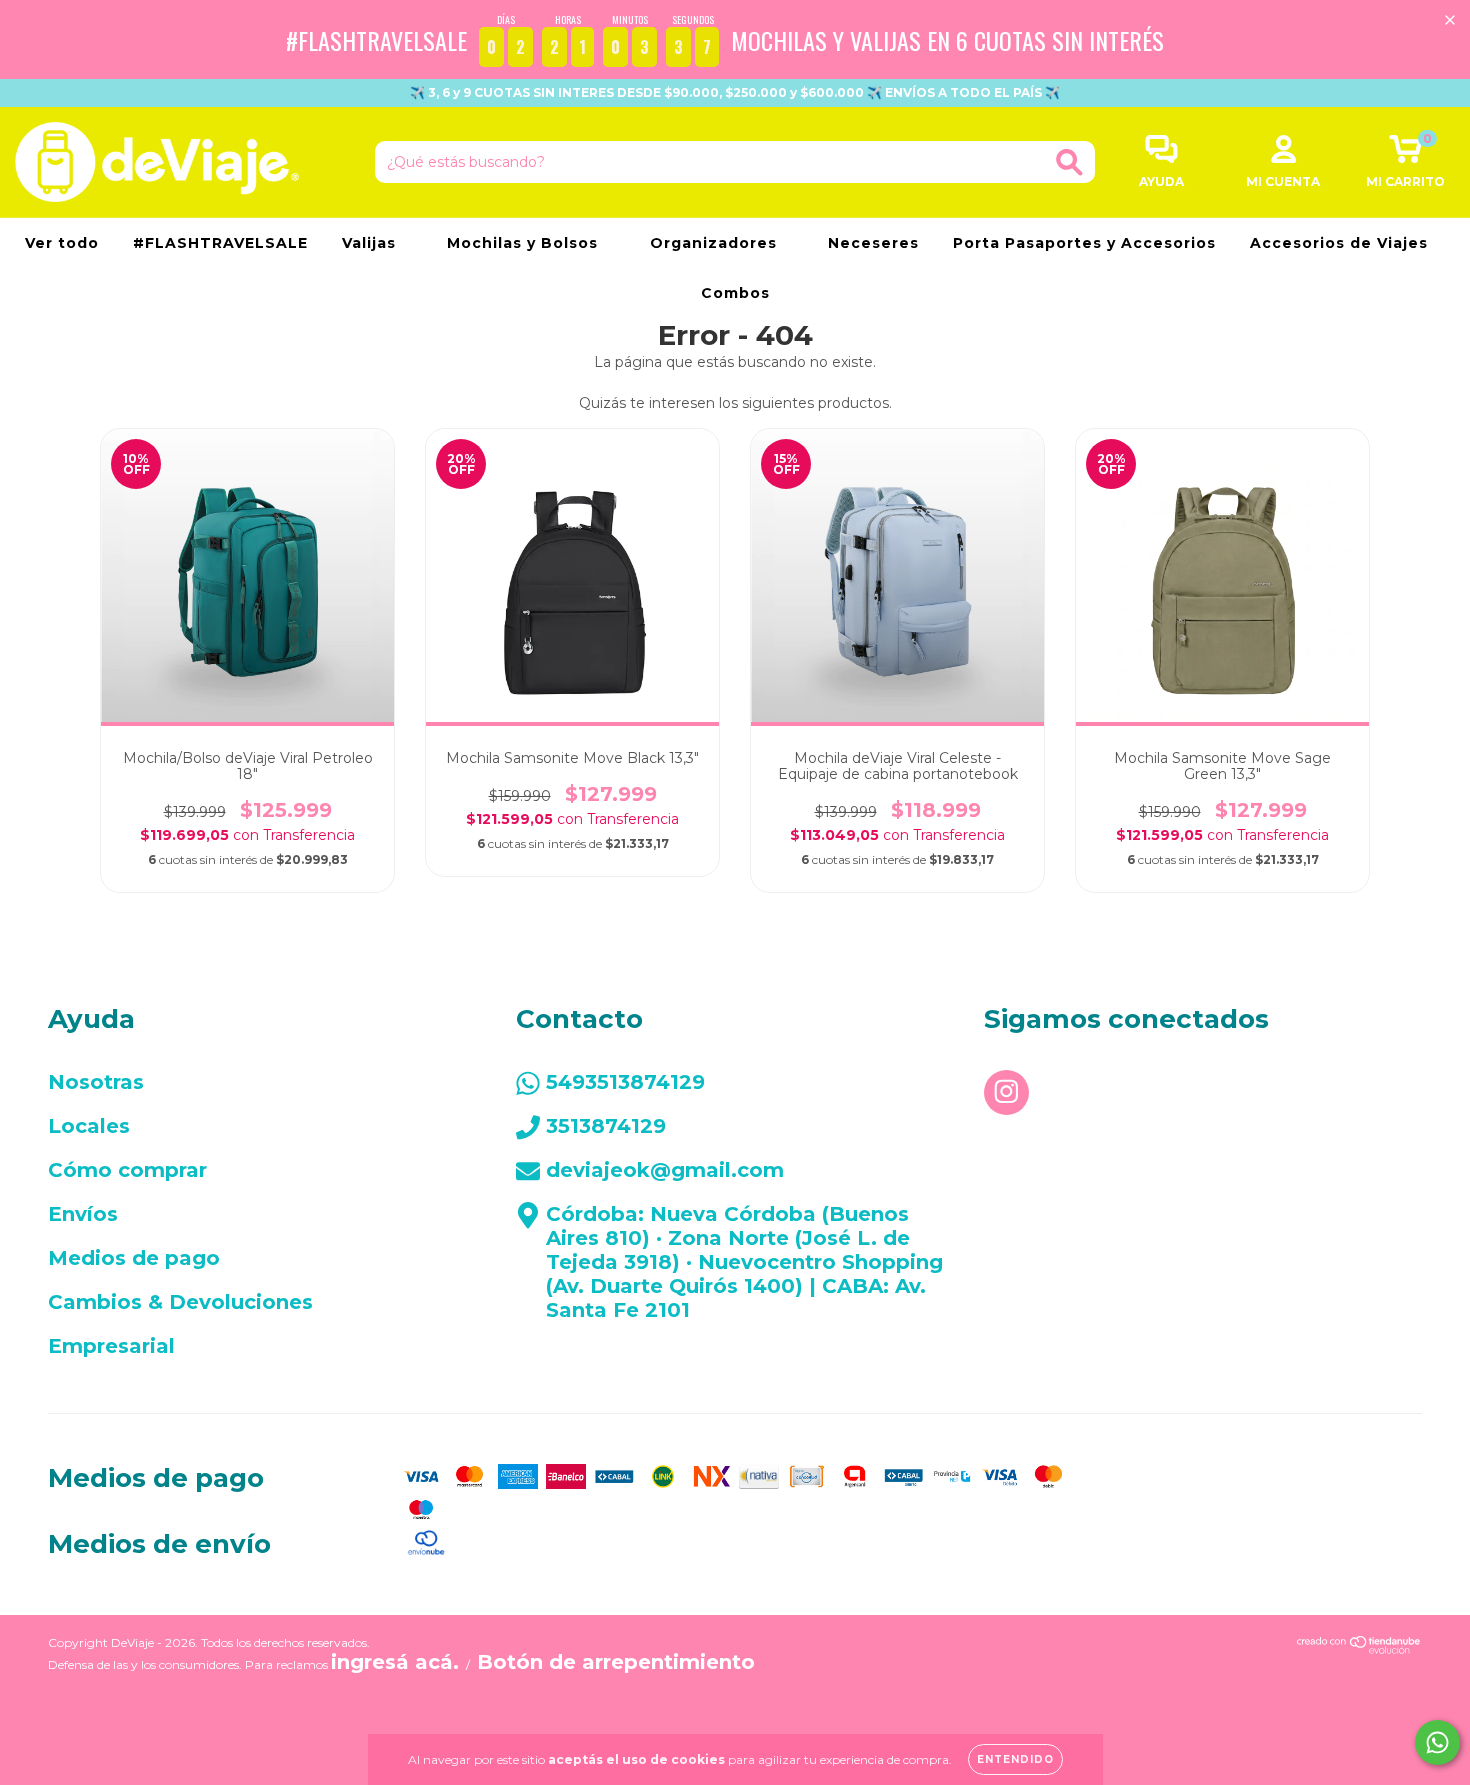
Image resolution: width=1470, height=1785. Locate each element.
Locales (89, 1126)
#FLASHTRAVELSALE (220, 243)
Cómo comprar (127, 1170)
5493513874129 (625, 1082)
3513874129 (606, 1126)
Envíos (83, 1214)
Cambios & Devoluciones (180, 1302)
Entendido (1015, 1759)
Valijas (371, 243)
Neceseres (873, 243)
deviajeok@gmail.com (665, 1170)
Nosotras (96, 1082)
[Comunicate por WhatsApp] (1437, 1742)
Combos (735, 293)
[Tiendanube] (1359, 1647)
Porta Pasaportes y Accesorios (1084, 243)
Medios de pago (134, 1258)
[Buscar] (1069, 162)
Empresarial (111, 1346)
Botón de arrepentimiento (616, 1662)
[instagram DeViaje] (1006, 1092)
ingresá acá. (395, 1662)
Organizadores (716, 243)
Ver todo (62, 243)
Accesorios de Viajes (1341, 243)
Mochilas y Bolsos (525, 243)
